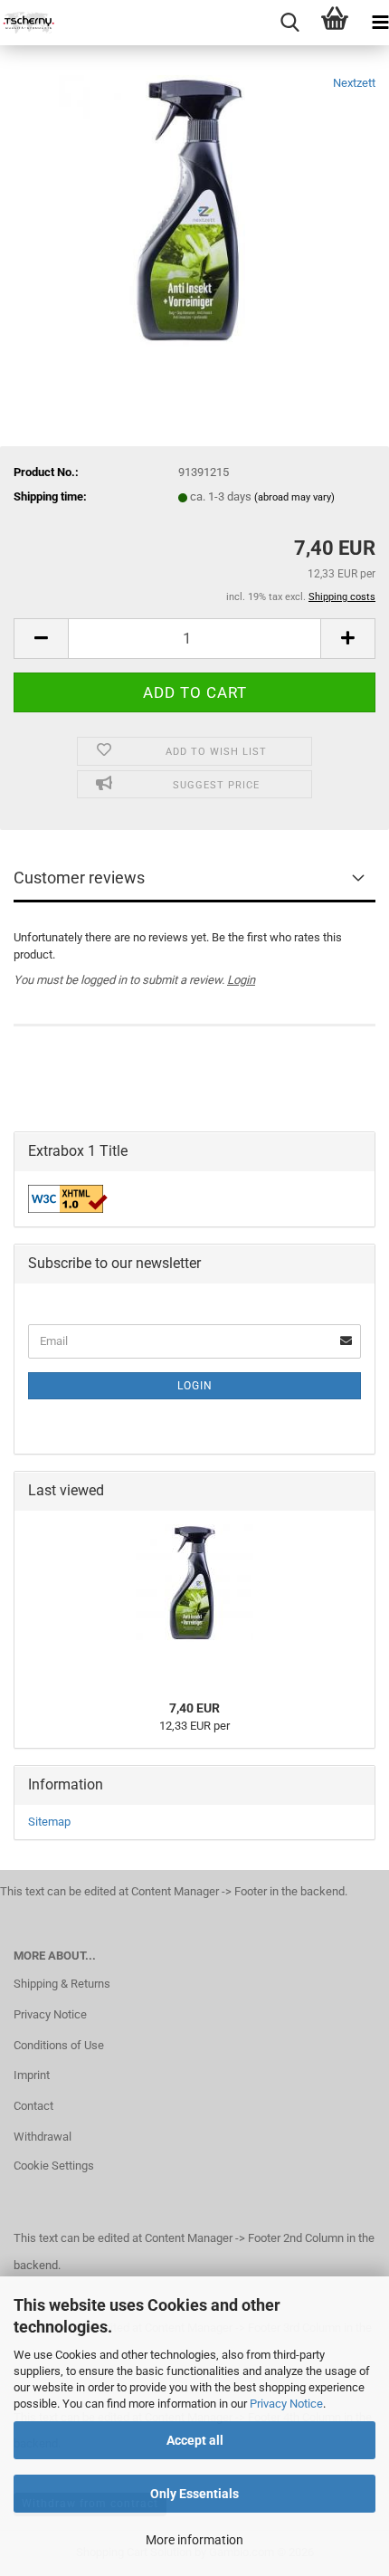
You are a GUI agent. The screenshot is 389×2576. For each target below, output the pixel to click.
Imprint (32, 2075)
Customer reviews (79, 878)
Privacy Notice (286, 2404)
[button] (41, 639)
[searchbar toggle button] (289, 23)
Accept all (195, 2440)
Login (241, 980)
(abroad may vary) (294, 497)
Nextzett (354, 83)
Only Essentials (194, 2494)
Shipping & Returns (62, 1984)
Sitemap (49, 1822)
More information (194, 2540)
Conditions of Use (59, 2045)
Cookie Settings (54, 2166)
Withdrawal (43, 2137)
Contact (33, 2106)
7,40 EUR (194, 1708)
